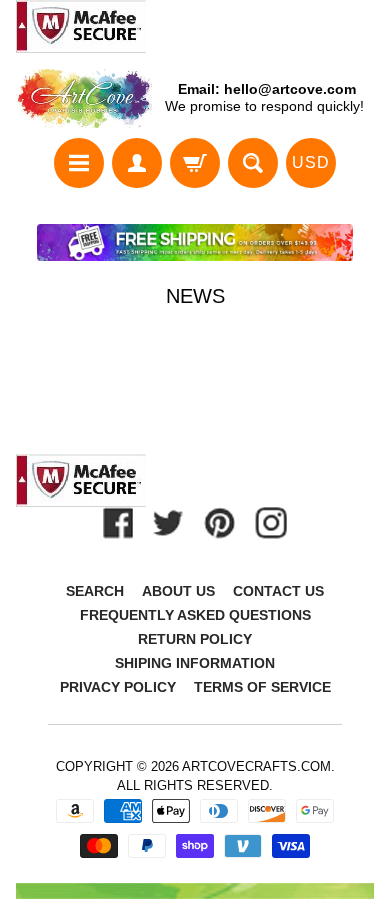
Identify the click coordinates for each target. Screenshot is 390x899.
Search (95, 591)
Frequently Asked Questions (195, 615)
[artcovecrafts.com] (85, 98)
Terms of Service (262, 687)
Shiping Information (195, 663)
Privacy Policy (118, 687)
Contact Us (278, 591)
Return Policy (195, 639)
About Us (178, 591)
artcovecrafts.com (256, 766)
